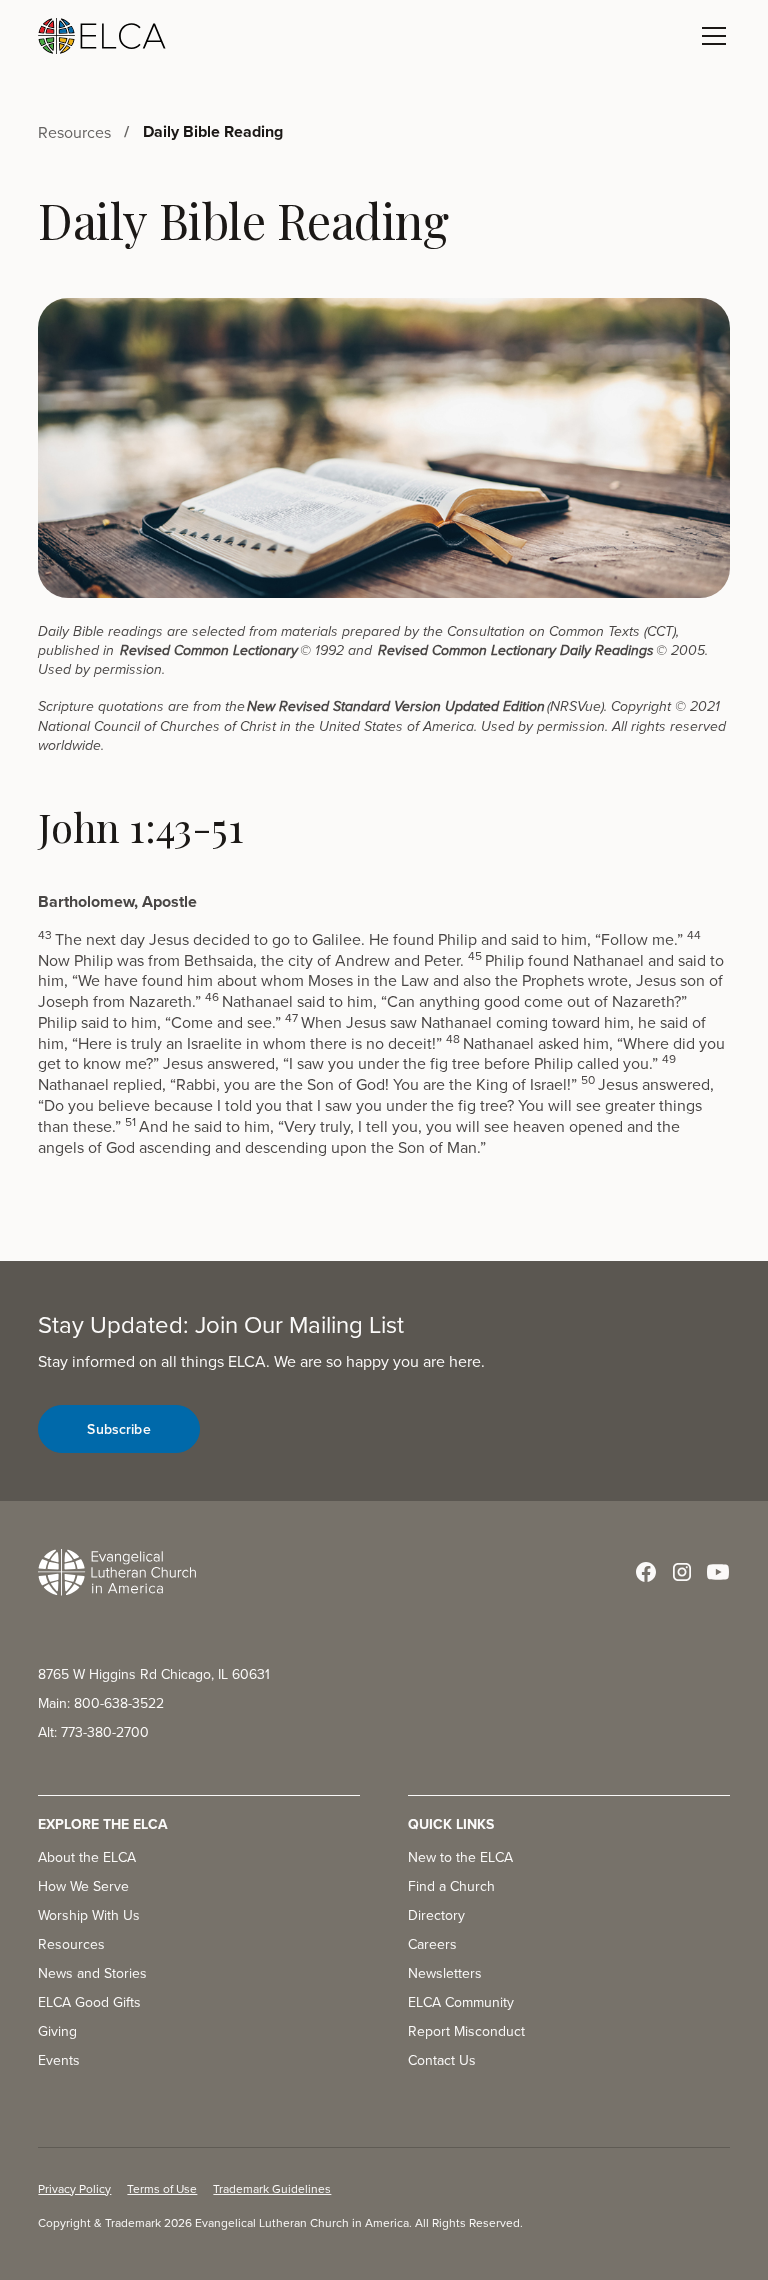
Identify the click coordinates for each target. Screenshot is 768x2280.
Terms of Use (162, 2188)
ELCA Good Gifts (89, 2002)
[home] (102, 36)
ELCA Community (461, 2002)
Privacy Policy (74, 2188)
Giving (57, 2031)
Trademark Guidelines (272, 2188)
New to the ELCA (460, 1857)
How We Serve (83, 1886)
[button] (710, 36)
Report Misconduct (466, 2031)
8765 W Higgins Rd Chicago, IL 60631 (154, 1674)
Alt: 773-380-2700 (93, 1732)
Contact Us (442, 2060)
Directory (436, 1915)
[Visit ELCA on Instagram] (682, 1572)
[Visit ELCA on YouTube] (718, 1572)
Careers (432, 1944)
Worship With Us (89, 1915)
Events (59, 2060)
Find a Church (451, 1886)
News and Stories (92, 1973)
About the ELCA (87, 1857)
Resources (71, 1944)
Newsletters (445, 1973)
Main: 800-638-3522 (101, 1703)
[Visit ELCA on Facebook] (646, 1572)
